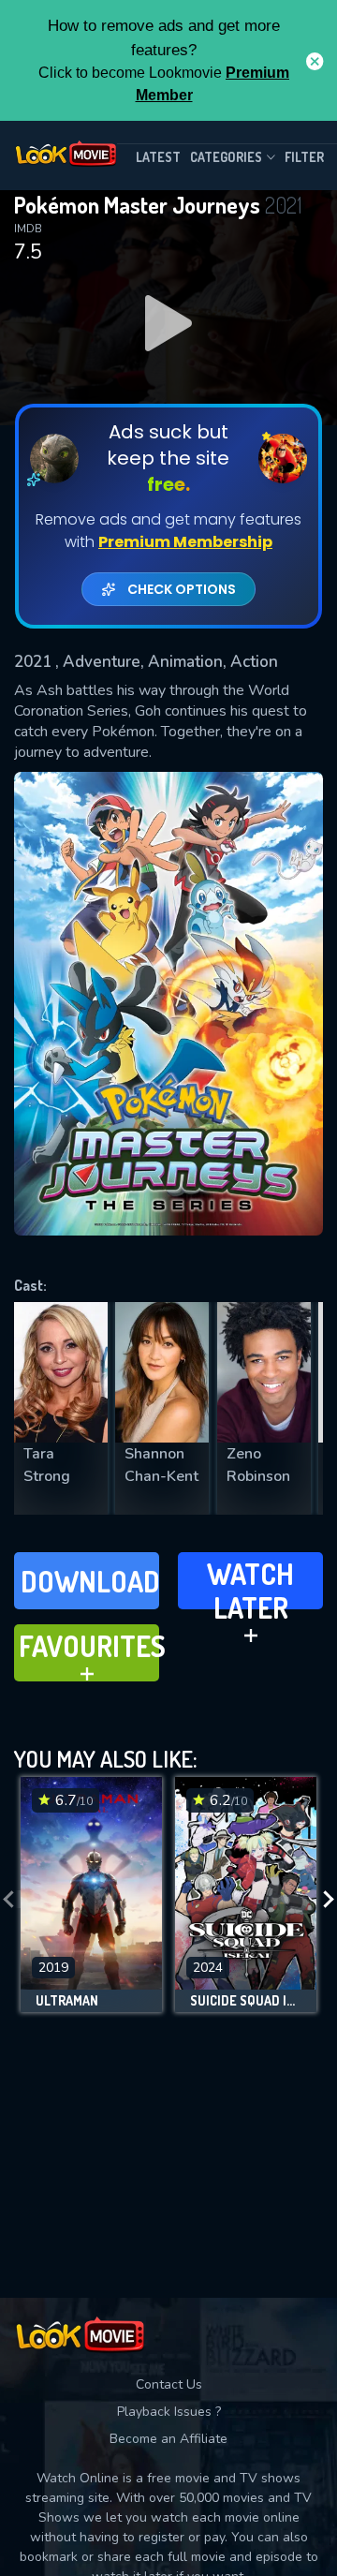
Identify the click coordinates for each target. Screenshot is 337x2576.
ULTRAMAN (67, 2001)
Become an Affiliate (168, 2439)
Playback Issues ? (169, 2412)
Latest (158, 157)
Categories (226, 157)
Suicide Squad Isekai (246, 2001)
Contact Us (169, 2384)
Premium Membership (185, 542)
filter (304, 157)
